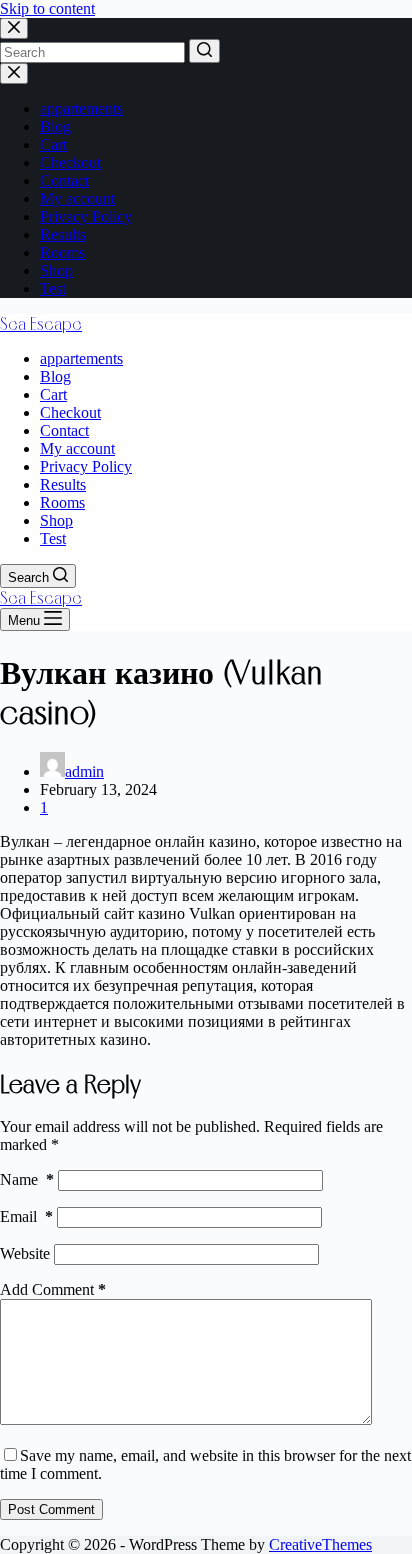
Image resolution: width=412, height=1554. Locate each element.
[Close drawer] (14, 73)
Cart (53, 144)
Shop (56, 270)
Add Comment (53, 1289)
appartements (81, 108)
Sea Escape (41, 323)
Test (53, 288)
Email (26, 1216)
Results (63, 234)
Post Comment (51, 1509)
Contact (64, 180)
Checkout (70, 162)
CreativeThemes (320, 1544)
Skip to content (47, 8)
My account (77, 198)
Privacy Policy (86, 216)
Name (27, 1179)
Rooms (62, 252)
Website (25, 1253)
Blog (55, 126)
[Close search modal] (14, 28)
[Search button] (204, 51)
